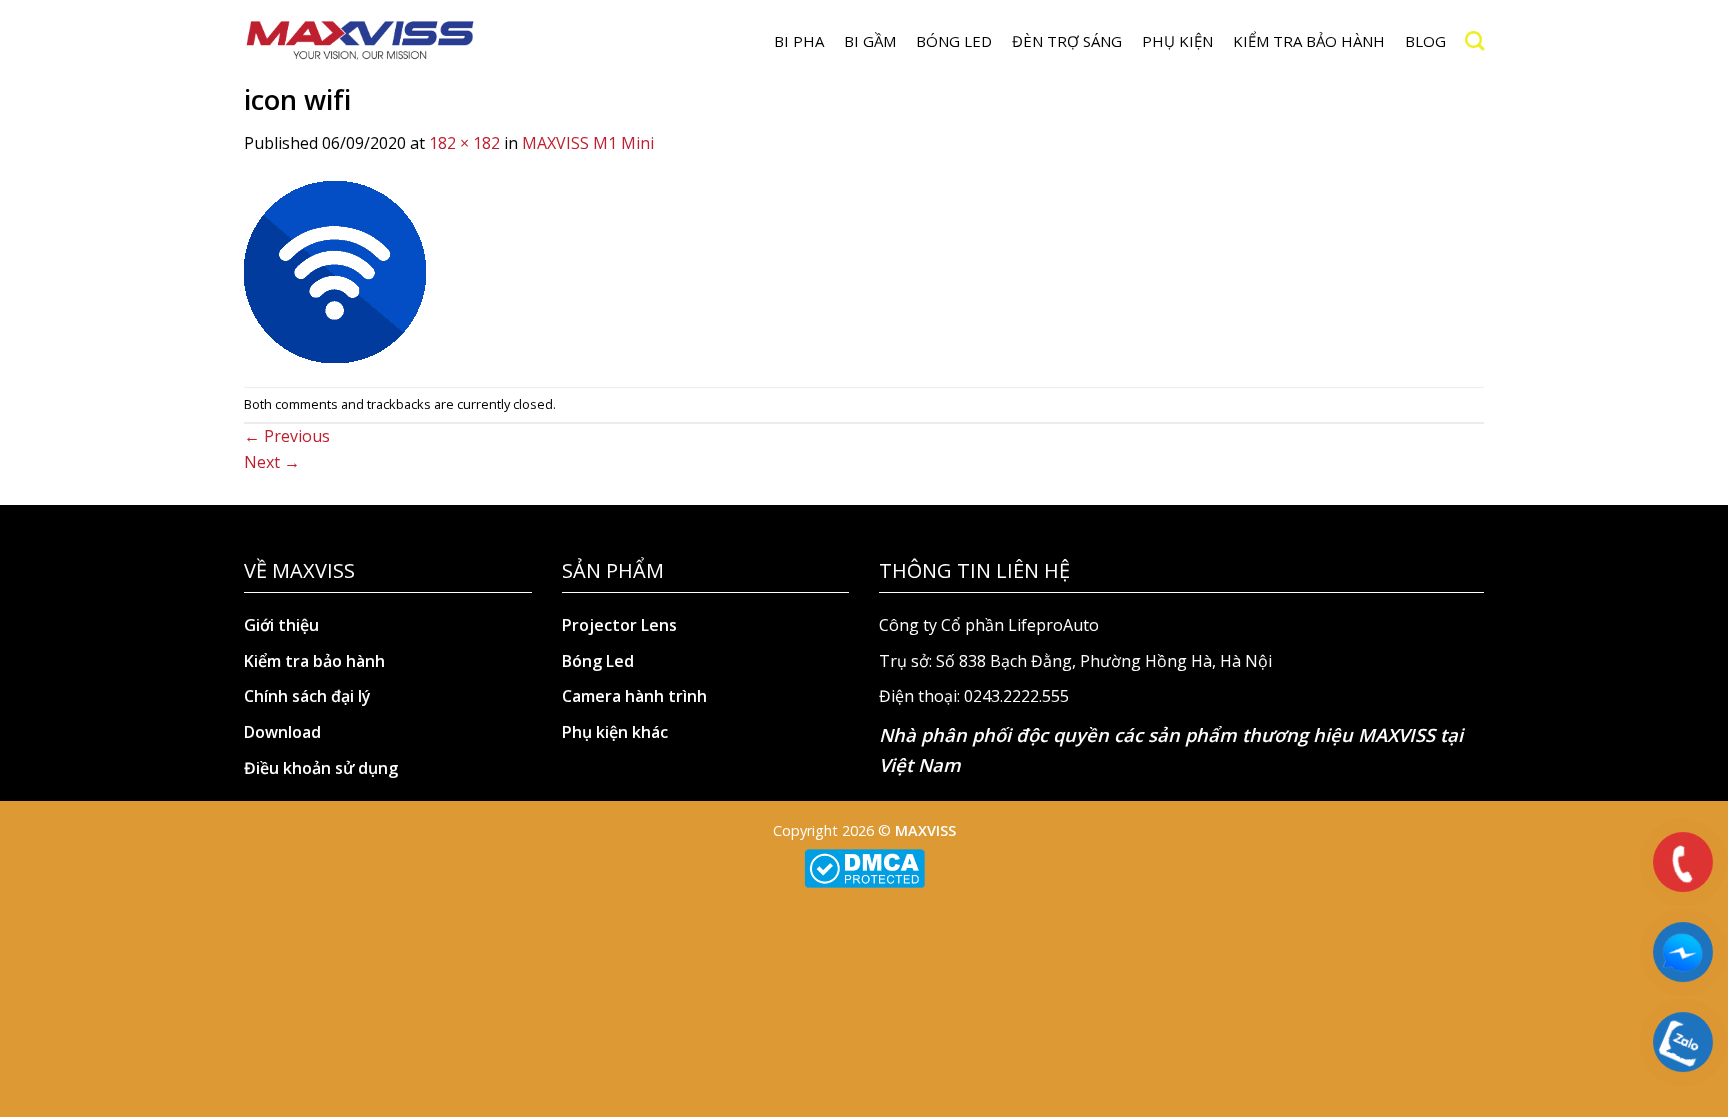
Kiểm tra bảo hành (1309, 41)
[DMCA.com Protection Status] (864, 867)
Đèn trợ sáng (1067, 41)
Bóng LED (954, 41)
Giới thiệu (281, 625)
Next (272, 462)
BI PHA (799, 41)
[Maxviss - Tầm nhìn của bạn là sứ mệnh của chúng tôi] (360, 41)
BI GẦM (870, 41)
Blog (1425, 41)
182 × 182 (464, 143)
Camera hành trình (634, 696)
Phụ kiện (1177, 41)
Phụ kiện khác (615, 732)
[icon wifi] (335, 270)
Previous (287, 436)
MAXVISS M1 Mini (588, 143)
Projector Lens (619, 625)
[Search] (1474, 40)
